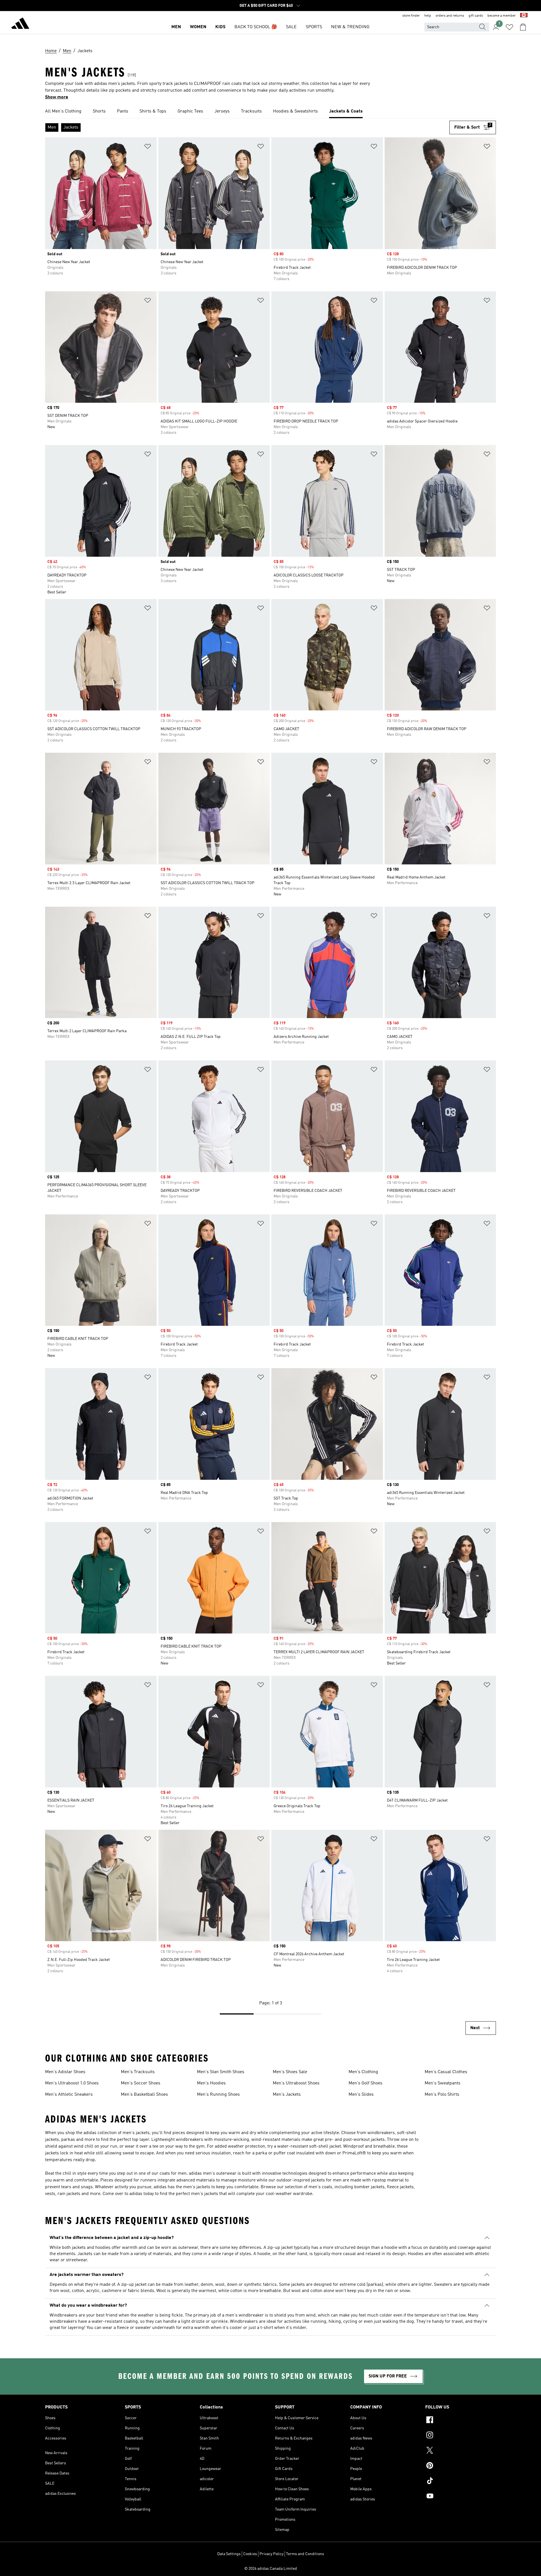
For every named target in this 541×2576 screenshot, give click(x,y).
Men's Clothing (363, 2072)
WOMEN (198, 27)
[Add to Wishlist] (148, 147)
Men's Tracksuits (138, 2072)
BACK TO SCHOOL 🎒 (256, 27)
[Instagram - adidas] (461, 2436)
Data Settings (229, 2554)
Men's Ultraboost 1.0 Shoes (72, 2083)
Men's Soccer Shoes (141, 2083)
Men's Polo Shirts (442, 2095)
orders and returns (450, 16)
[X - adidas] (461, 2451)
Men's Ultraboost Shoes (296, 2083)
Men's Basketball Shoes (144, 2095)
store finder (411, 16)
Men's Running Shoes (218, 2095)
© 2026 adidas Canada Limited (271, 2569)
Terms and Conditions (305, 2554)
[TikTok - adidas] (461, 2482)
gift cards (476, 16)
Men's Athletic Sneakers (69, 2095)
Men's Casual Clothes (446, 2072)
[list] (270, 112)
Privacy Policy (271, 2554)
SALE (291, 27)
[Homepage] (20, 24)
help (428, 16)
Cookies (250, 2554)
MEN (176, 27)
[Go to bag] (523, 27)
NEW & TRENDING (350, 27)
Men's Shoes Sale (290, 2072)
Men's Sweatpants (443, 2083)
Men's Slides (361, 2095)
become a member (502, 16)
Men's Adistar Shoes (65, 2072)
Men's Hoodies (211, 2083)
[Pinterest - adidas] (461, 2466)
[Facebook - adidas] (461, 2421)
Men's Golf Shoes (365, 2083)
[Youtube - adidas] (461, 2497)
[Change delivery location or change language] (524, 16)
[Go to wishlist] (509, 27)
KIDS (220, 27)
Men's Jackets (287, 2095)
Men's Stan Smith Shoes (221, 2072)
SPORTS (314, 27)
